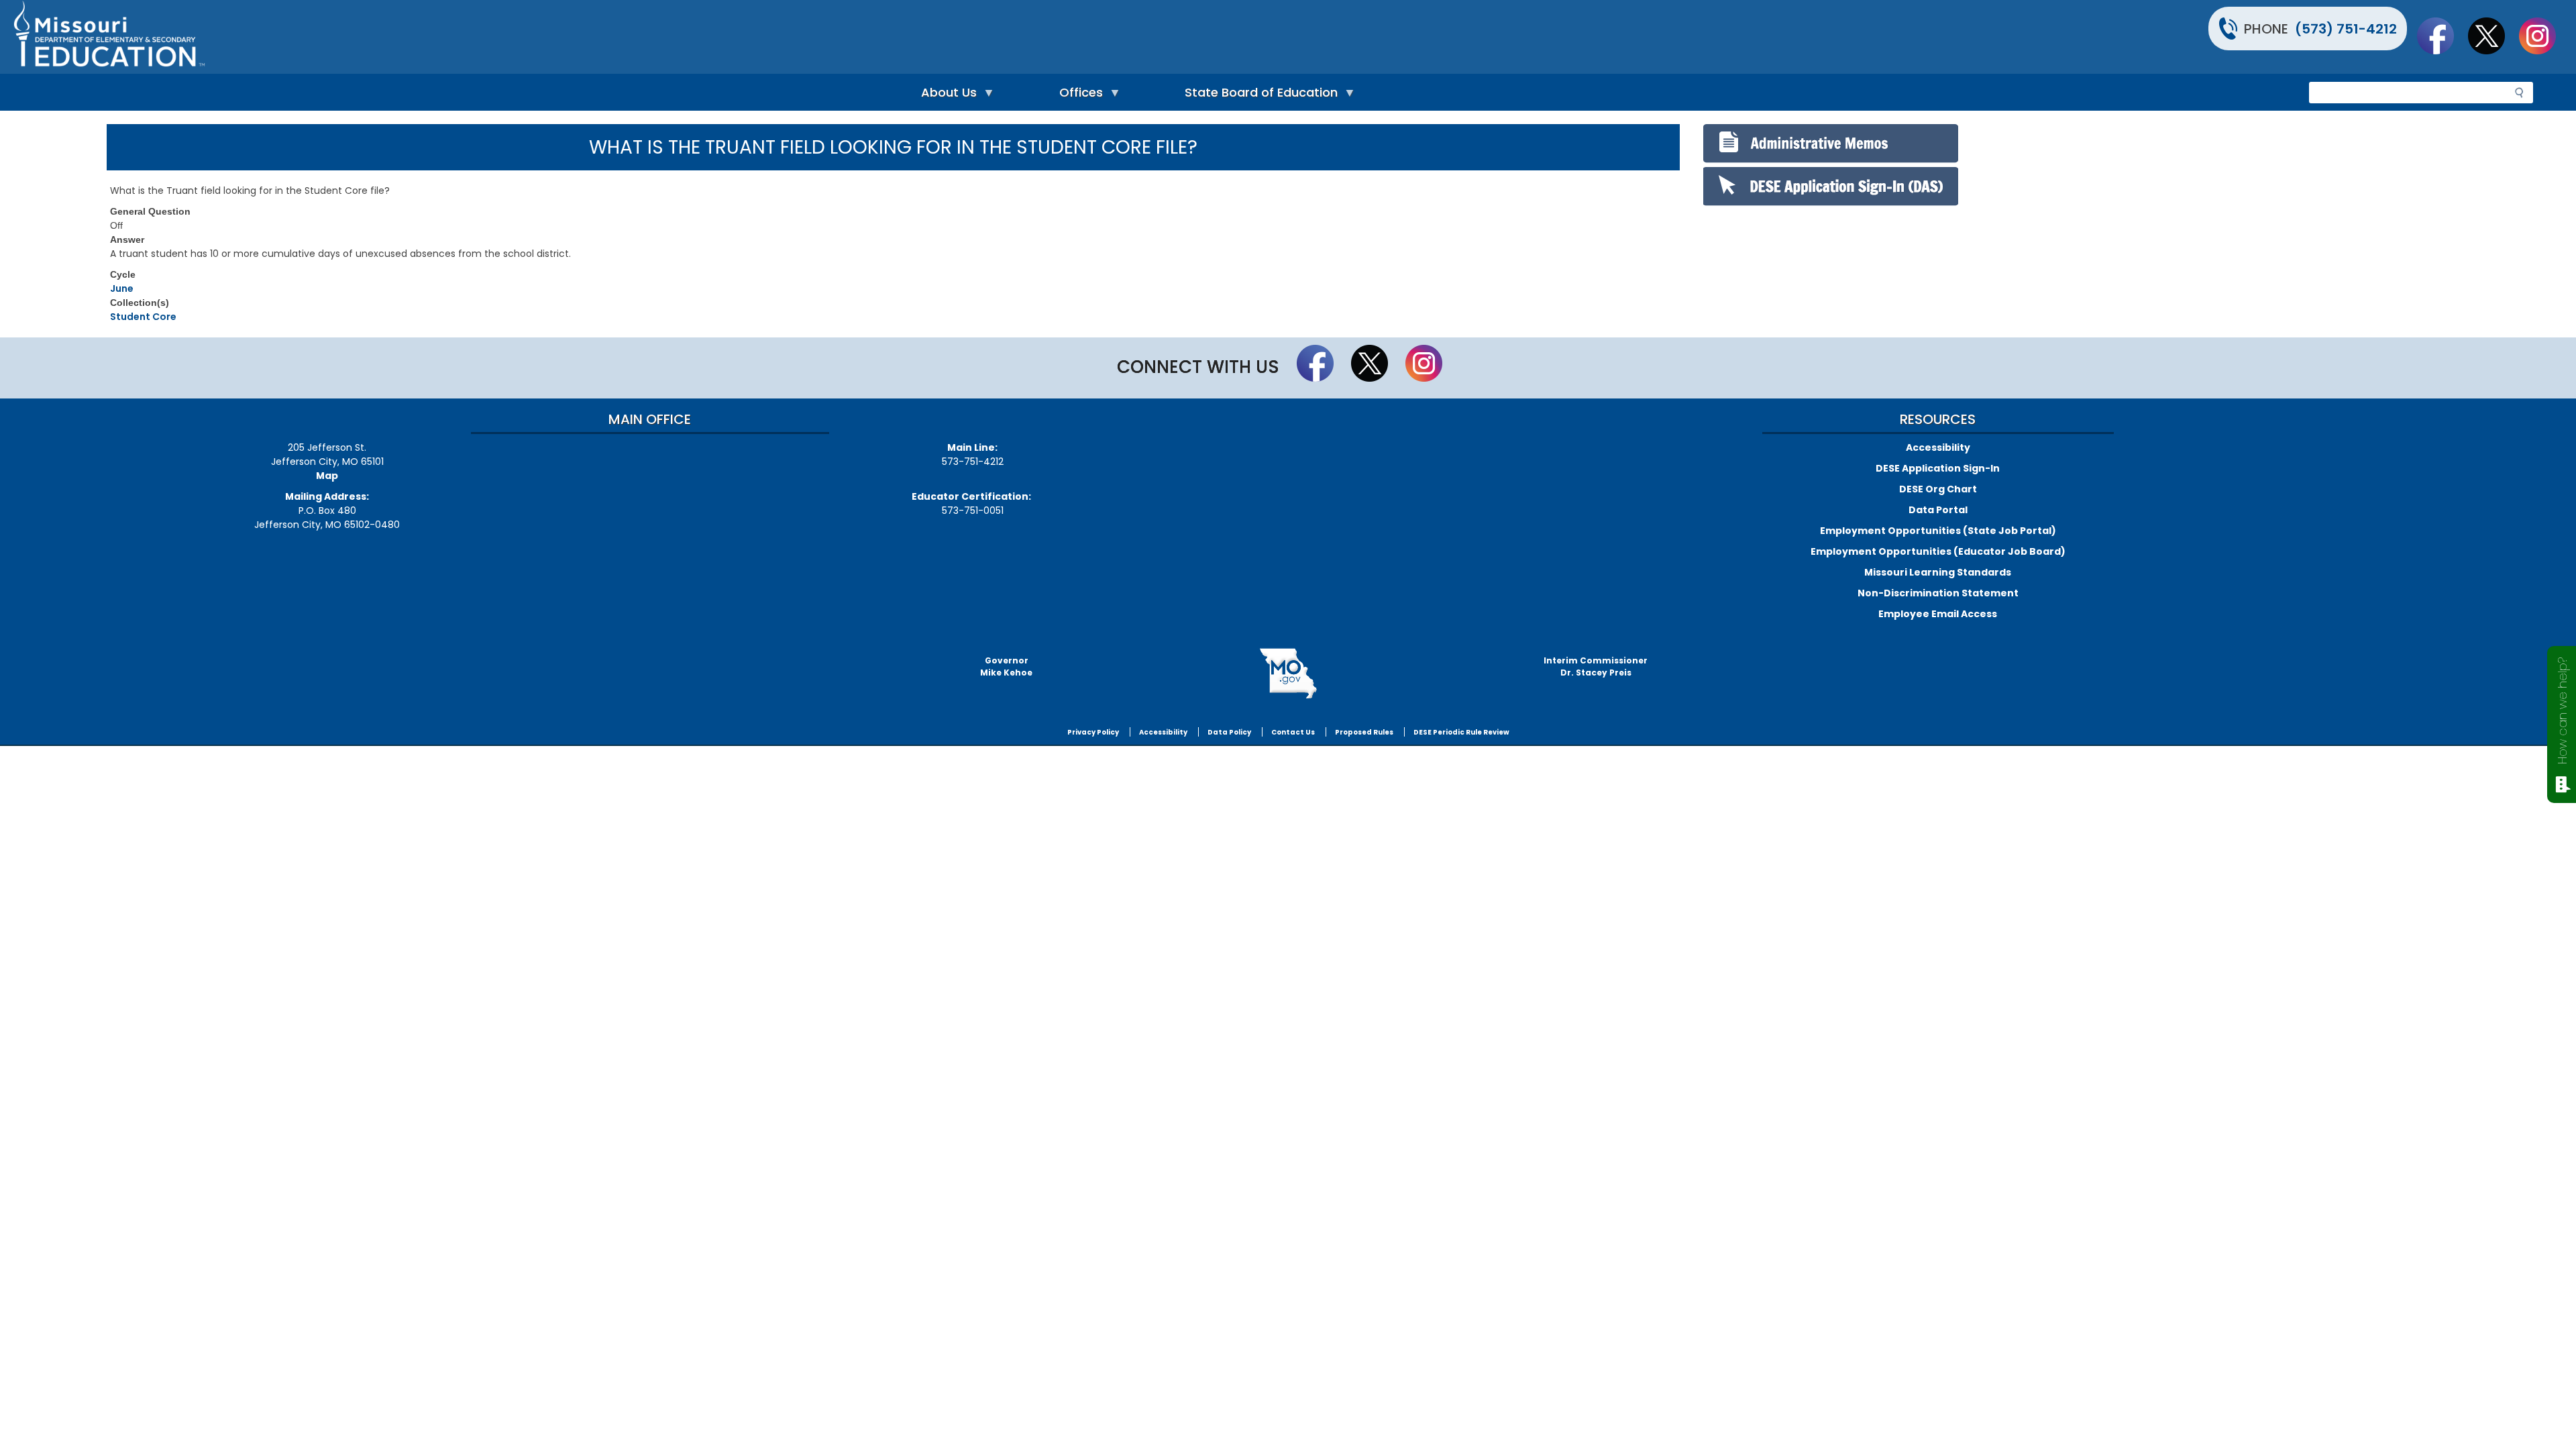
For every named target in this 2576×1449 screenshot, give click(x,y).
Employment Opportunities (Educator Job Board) (1938, 551)
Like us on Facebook (2442, 36)
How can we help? (2562, 711)
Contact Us (1293, 732)
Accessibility (1938, 447)
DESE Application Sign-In (1938, 468)
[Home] (649, 37)
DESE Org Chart (1938, 489)
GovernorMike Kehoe (1006, 666)
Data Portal (1938, 510)
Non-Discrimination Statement (1938, 593)
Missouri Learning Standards (1938, 572)
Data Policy (1229, 732)
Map (327, 476)
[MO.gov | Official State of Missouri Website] (1288, 674)
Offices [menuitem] (1078, 96)
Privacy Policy (1093, 732)
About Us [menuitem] (946, 96)
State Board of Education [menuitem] (1258, 96)
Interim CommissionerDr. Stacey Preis (1596, 666)
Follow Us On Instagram (2544, 36)
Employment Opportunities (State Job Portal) (1938, 531)
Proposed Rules (1364, 732)
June (122, 288)
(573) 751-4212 (2346, 29)
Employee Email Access (1938, 614)
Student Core (143, 317)
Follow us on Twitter (2493, 36)
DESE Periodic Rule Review (1461, 732)
